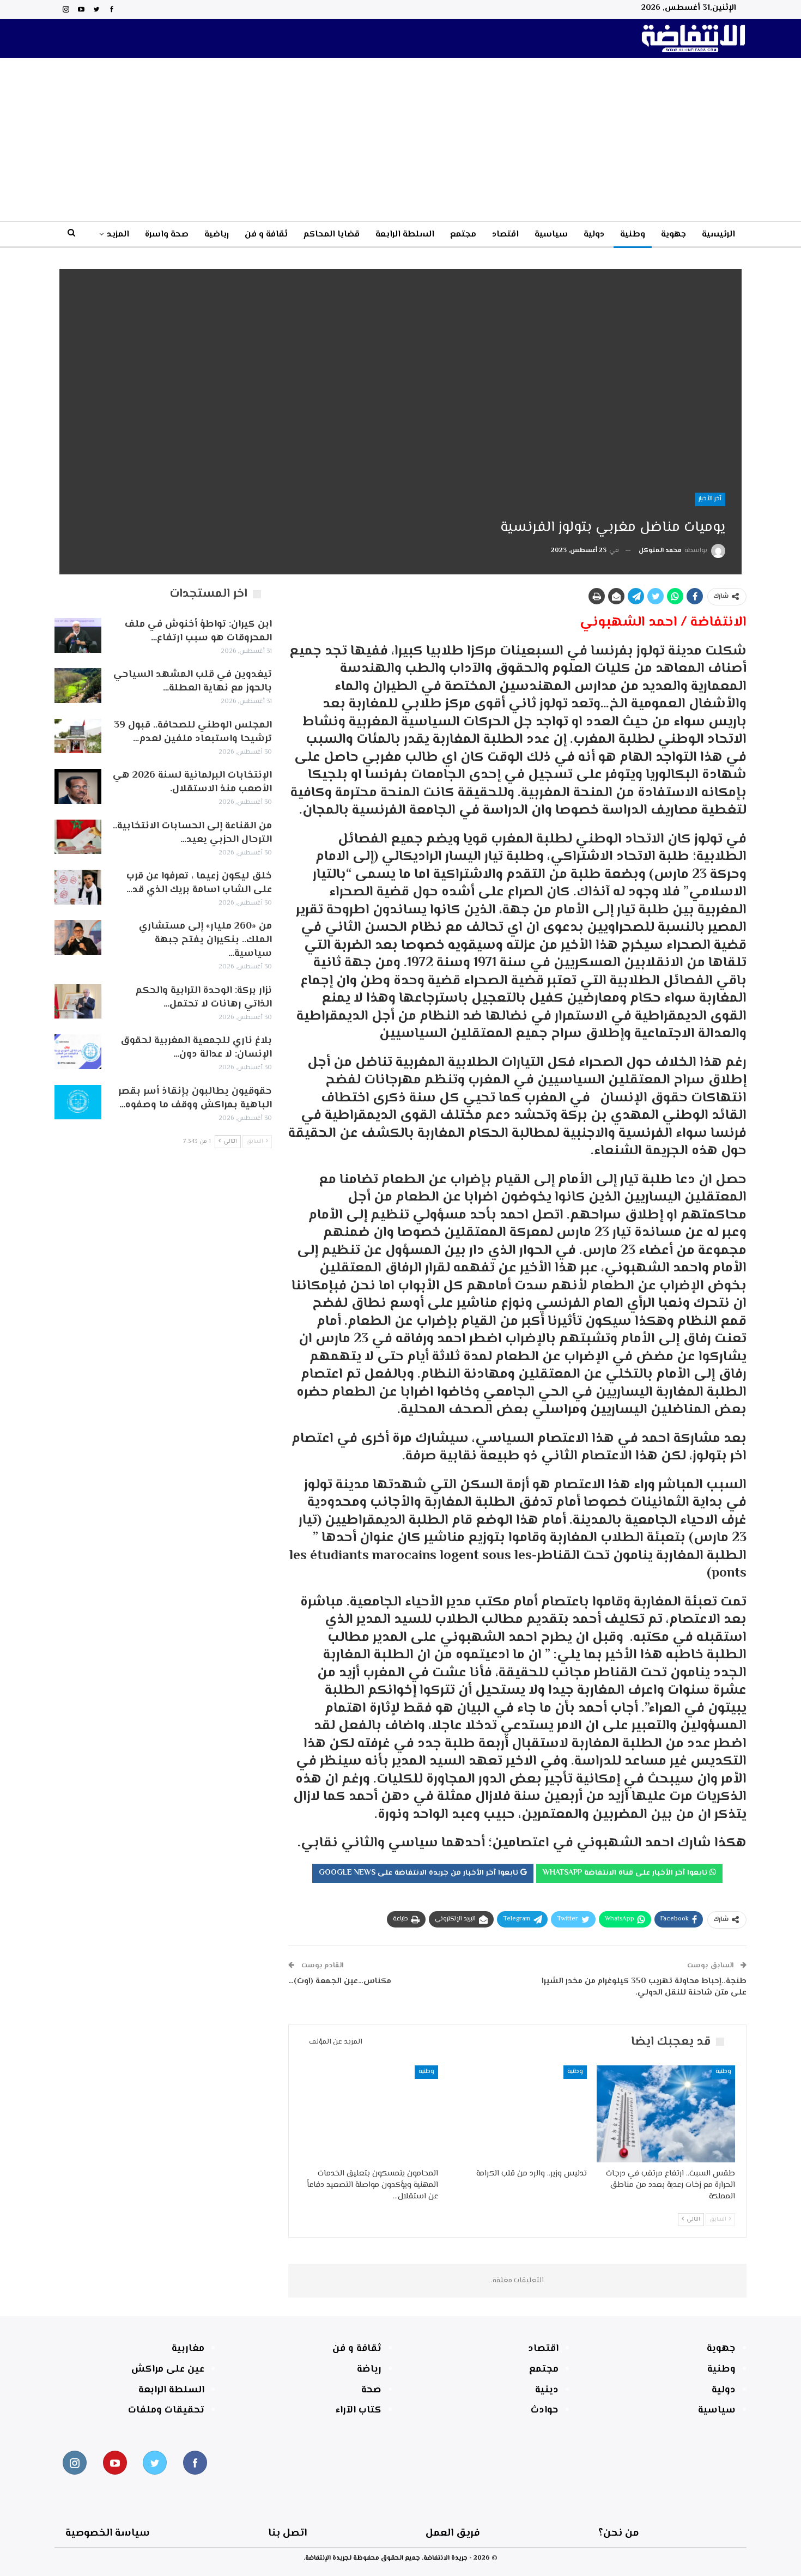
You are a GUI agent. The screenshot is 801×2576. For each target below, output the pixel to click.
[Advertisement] (400, 140)
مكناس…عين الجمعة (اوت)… (340, 1981)
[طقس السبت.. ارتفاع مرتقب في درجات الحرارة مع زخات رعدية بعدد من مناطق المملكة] (666, 2114)
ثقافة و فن (266, 235)
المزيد (118, 235)
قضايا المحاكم (332, 235)
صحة (371, 2390)
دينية (547, 2390)
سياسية (551, 235)
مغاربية (188, 2349)
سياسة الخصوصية (108, 2533)
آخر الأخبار (710, 499)
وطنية (633, 235)
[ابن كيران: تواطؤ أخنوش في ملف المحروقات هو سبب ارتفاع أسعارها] (78, 635)
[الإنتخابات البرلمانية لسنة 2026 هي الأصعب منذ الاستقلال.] (78, 786)
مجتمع (463, 235)
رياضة (369, 2369)
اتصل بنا (287, 2533)
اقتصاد (505, 235)
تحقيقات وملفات (166, 2410)
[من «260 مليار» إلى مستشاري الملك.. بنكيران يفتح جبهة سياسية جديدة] (78, 937)
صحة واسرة (167, 235)
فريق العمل (453, 2533)
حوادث (545, 2410)
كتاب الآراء (359, 2410)
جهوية (673, 235)
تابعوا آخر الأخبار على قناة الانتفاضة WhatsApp (626, 1873)
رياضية (217, 235)
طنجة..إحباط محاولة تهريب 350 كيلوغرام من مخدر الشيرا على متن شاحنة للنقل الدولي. (644, 1987)
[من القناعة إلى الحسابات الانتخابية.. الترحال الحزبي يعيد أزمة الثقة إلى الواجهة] (78, 837)
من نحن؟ (619, 2533)
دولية (594, 235)
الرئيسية (718, 235)
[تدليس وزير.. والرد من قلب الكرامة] (517, 2114)
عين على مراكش (168, 2369)
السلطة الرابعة (405, 235)
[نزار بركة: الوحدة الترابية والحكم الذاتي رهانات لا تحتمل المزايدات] (78, 1002)
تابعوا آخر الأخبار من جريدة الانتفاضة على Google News (420, 1873)
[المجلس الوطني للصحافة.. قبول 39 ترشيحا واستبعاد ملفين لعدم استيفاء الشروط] (78, 736)
